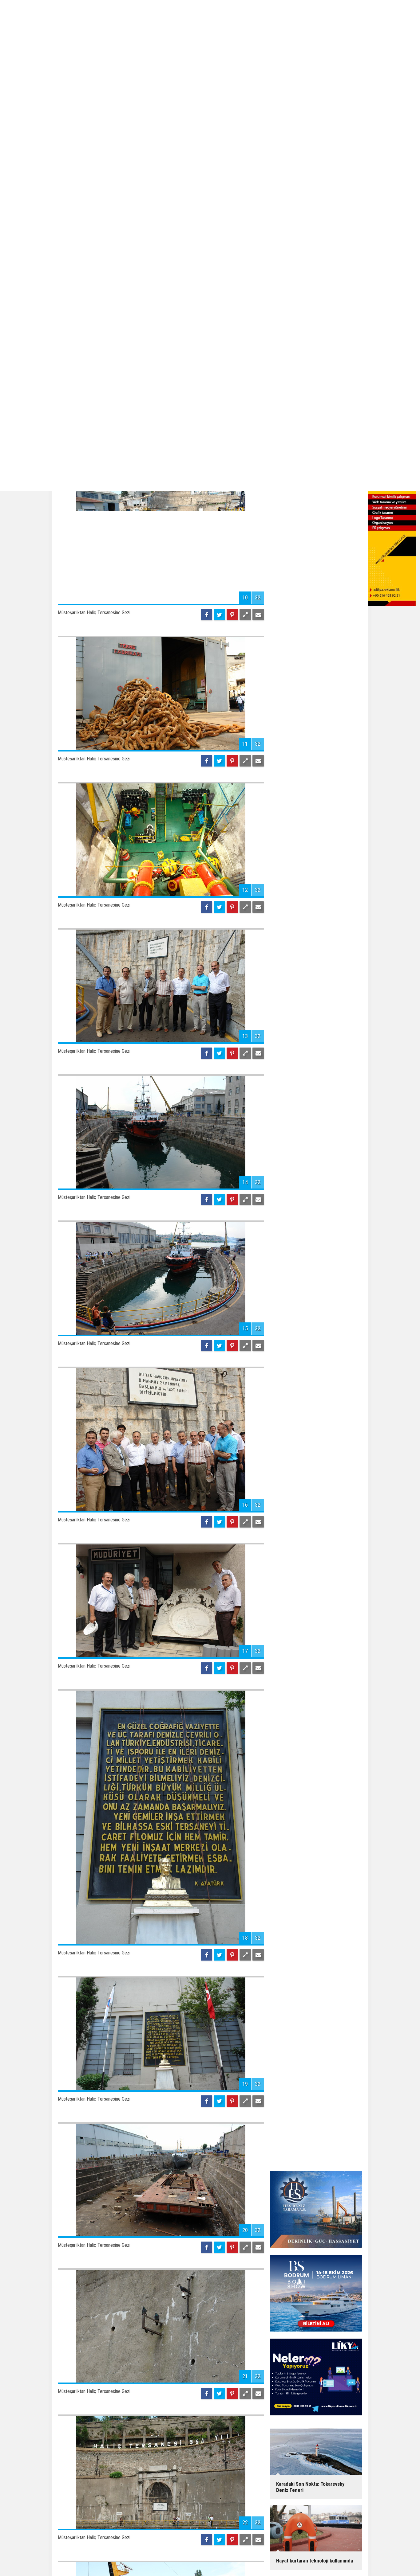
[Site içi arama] (353, 2560)
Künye (173, 2560)
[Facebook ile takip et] (308, 2560)
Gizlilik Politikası (219, 2560)
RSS (243, 2560)
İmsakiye (261, 2560)
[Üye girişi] (342, 2560)
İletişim (191, 2560)
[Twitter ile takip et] (319, 2560)
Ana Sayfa (154, 2560)
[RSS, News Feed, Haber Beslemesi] (331, 2560)
